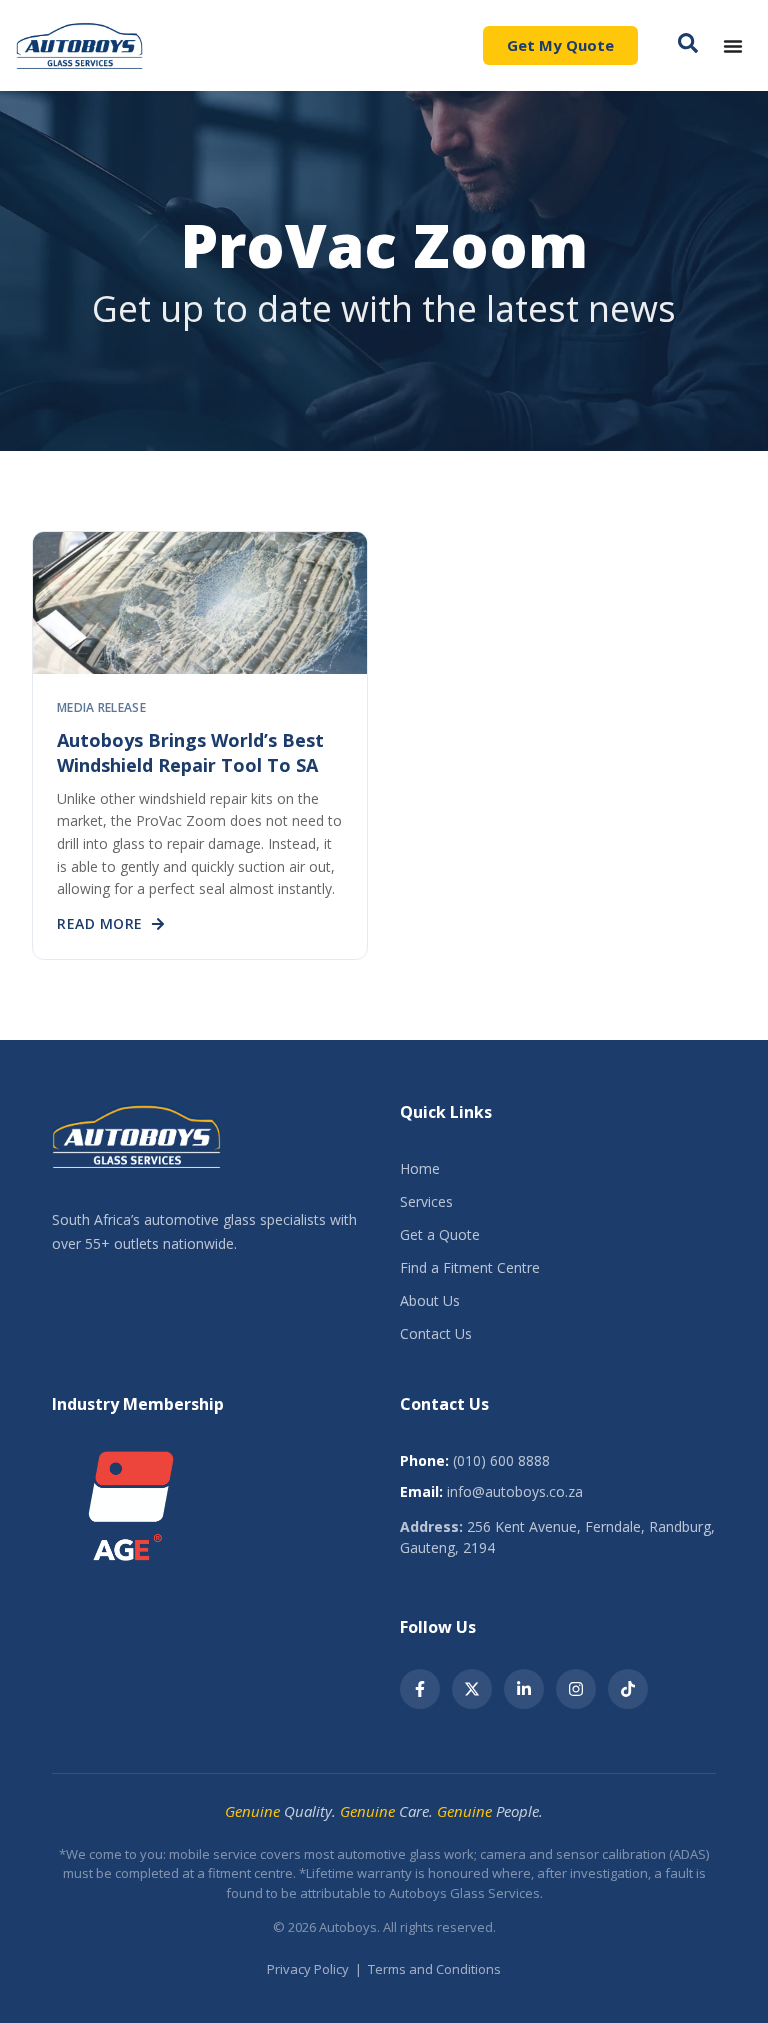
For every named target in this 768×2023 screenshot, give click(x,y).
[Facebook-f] (420, 1689)
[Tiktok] (628, 1689)
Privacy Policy (308, 1969)
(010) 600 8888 (501, 1460)
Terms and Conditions (434, 1969)
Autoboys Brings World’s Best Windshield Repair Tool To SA (190, 752)
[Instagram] (576, 1689)
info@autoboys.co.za (515, 1491)
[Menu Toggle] (733, 46)
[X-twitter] (472, 1689)
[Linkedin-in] (524, 1689)
